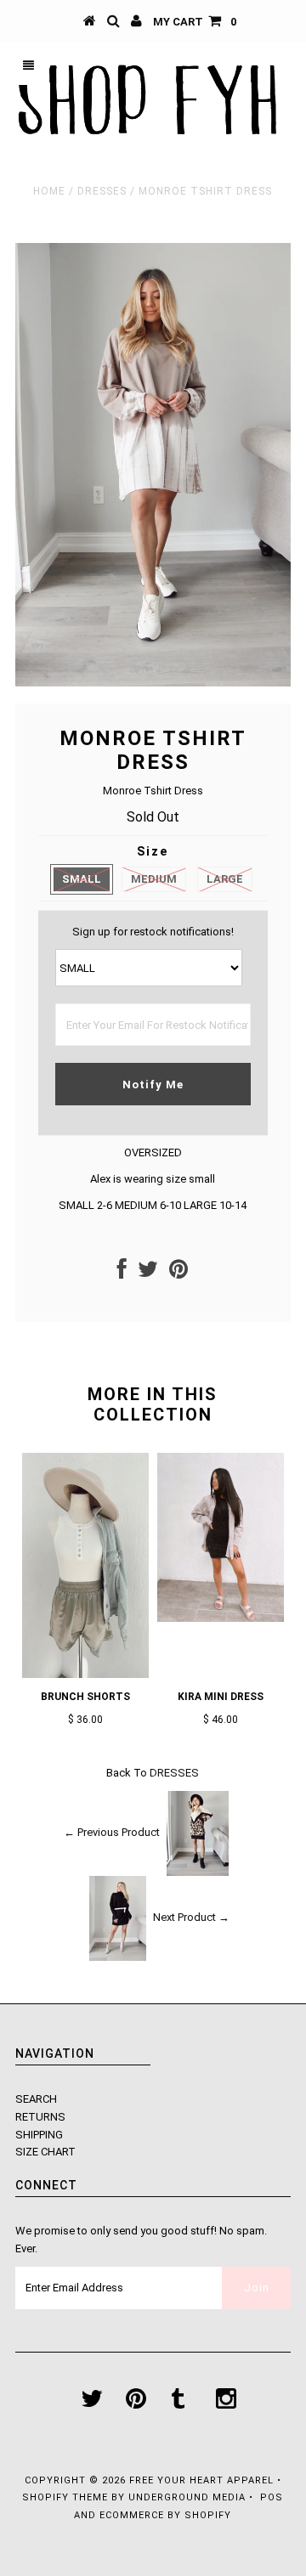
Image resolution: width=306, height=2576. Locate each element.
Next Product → (191, 1917)
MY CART (195, 22)
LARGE (225, 879)
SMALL (82, 879)
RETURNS (40, 2117)
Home (49, 191)
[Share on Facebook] (122, 1273)
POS (272, 2497)
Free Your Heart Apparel (203, 2480)
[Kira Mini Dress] (221, 1618)
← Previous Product (112, 1832)
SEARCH (36, 2099)
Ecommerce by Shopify (165, 2515)
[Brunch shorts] (85, 1674)
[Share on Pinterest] (178, 1273)
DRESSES (102, 191)
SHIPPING (39, 2135)
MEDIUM (154, 879)
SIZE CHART (45, 2152)
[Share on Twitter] (148, 1273)
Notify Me (153, 1085)
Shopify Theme (65, 2497)
